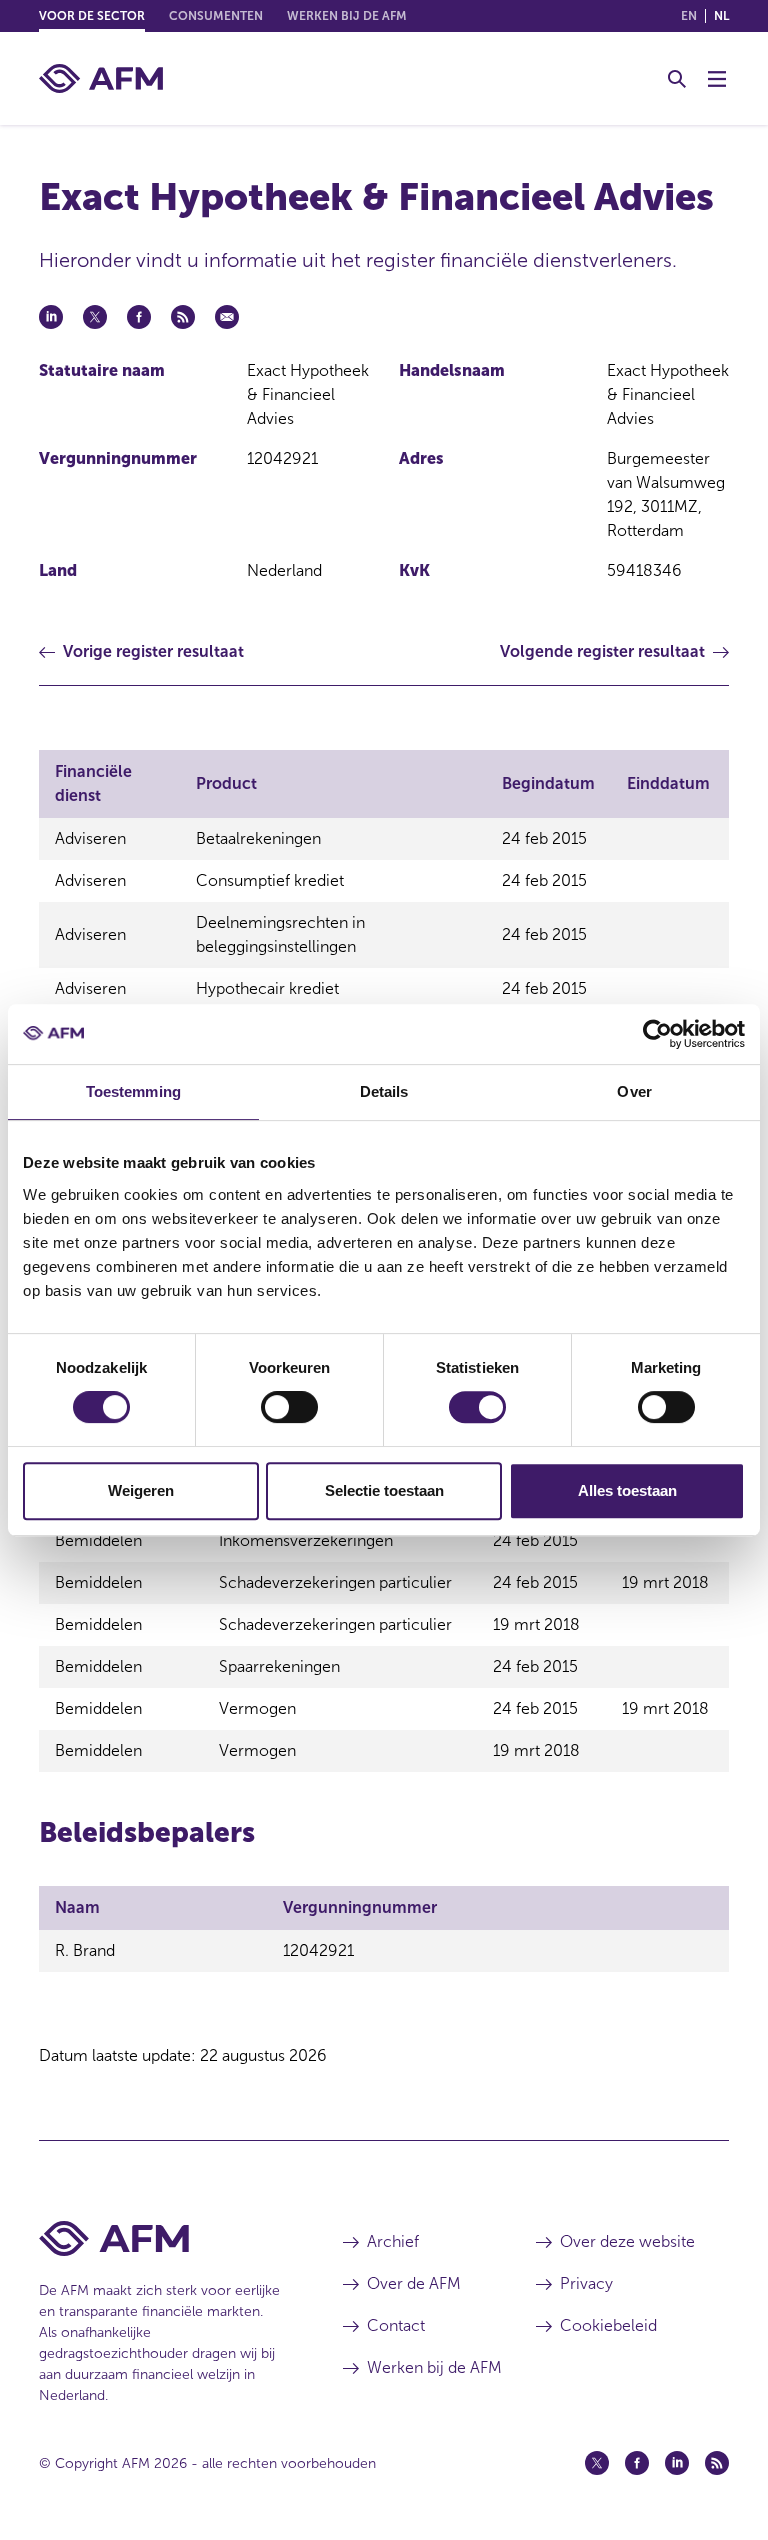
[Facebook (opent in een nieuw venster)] (637, 2463)
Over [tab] (634, 1091)
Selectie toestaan (384, 1490)
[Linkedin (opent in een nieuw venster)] (677, 2463)
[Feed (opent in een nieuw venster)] (717, 2463)
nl (721, 16)
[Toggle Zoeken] (677, 79)
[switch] (289, 1407)
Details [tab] (384, 1091)
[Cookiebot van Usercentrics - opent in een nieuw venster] (657, 1034)
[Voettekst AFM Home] (161, 2238)
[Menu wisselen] (717, 79)
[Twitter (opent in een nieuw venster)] (597, 2463)
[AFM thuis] (101, 78)
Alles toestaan (627, 1490)
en (689, 16)
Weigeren (141, 1490)
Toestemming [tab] (133, 1091)
